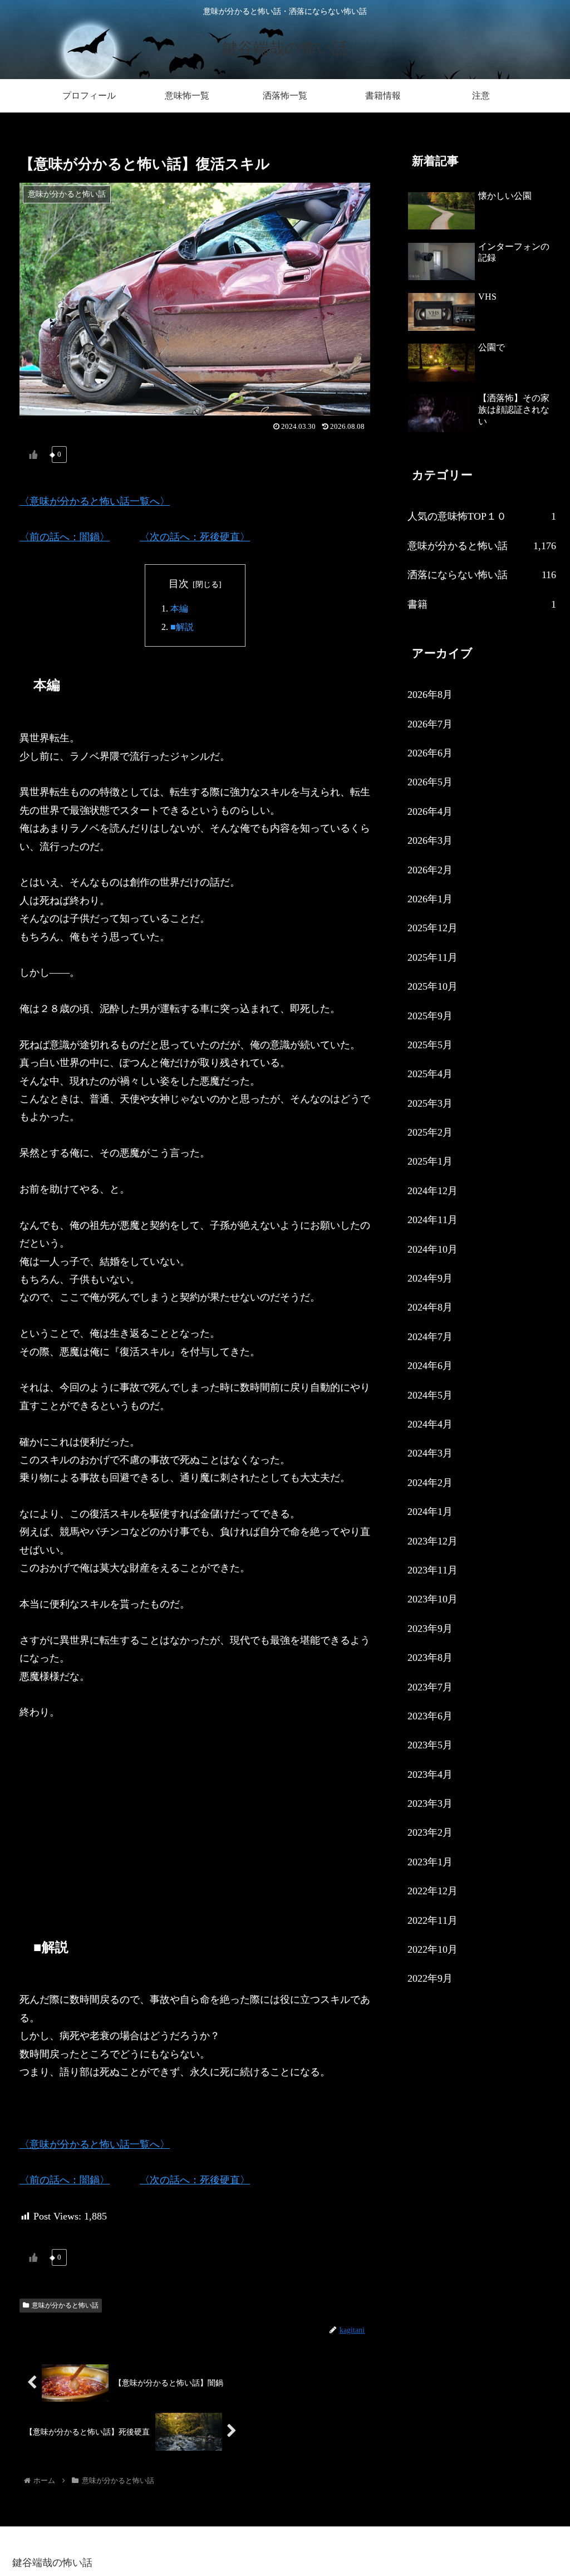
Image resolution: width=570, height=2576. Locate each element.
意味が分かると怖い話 (65, 2305)
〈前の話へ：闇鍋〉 (65, 537)
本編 (179, 609)
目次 (179, 584)
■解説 (182, 627)
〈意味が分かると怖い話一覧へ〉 (95, 501)
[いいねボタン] (33, 454)
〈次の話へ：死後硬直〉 (195, 537)
